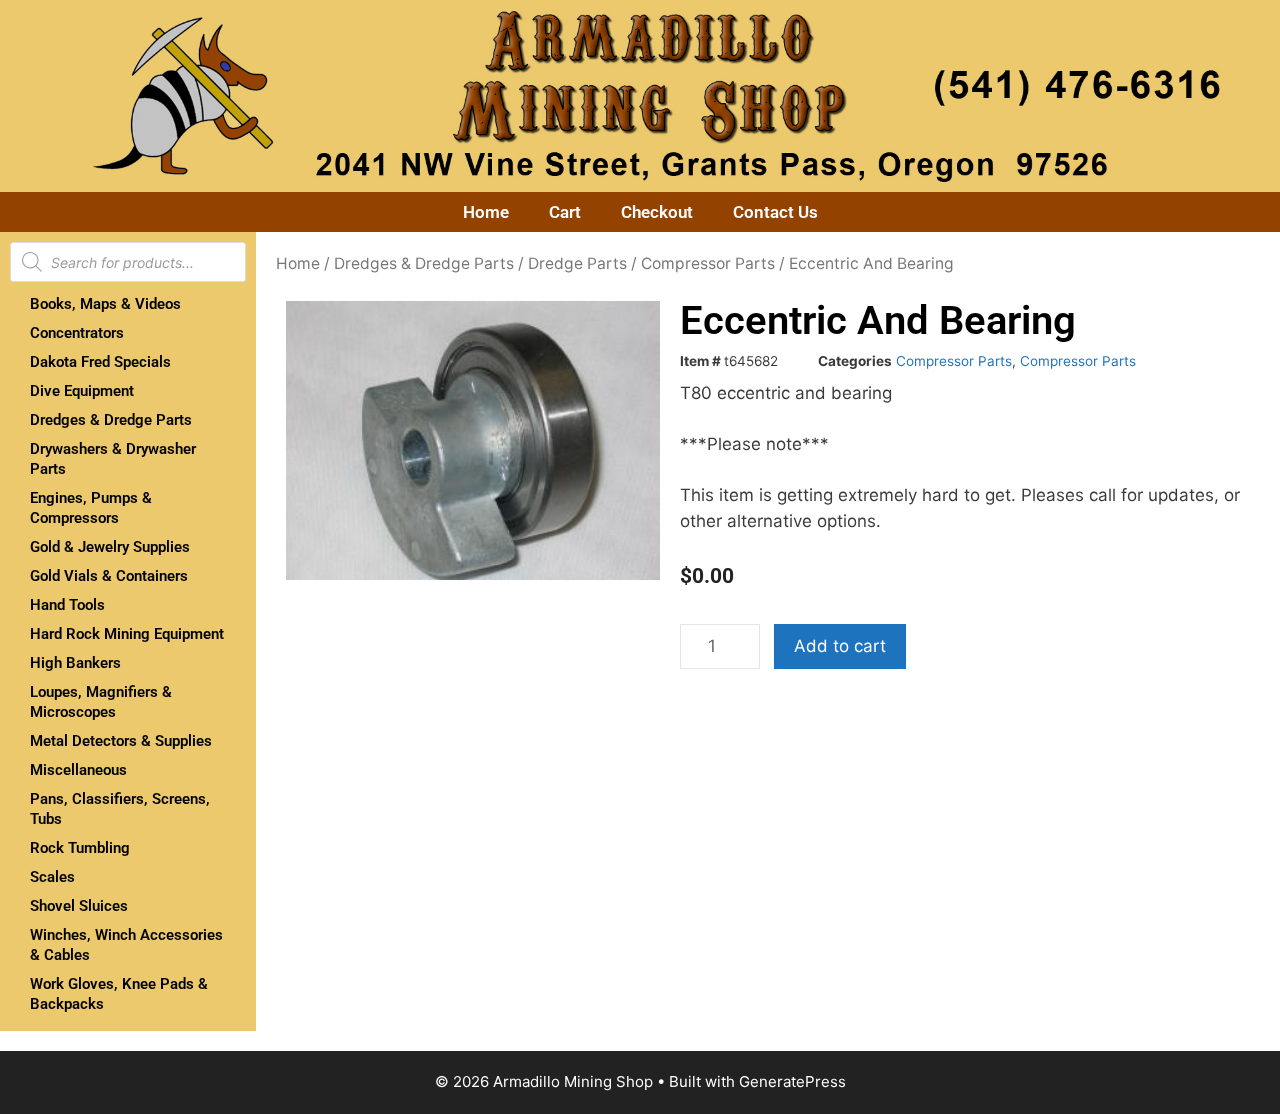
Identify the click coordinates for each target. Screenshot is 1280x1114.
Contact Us (775, 212)
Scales (52, 877)
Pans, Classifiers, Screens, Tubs (120, 809)
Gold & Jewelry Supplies (110, 547)
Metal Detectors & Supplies (121, 741)
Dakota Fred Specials (100, 362)
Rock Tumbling (80, 848)
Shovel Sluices (79, 906)
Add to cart (840, 646)
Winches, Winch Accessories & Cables (126, 945)
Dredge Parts (577, 263)
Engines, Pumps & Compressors (91, 508)
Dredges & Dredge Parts (111, 420)
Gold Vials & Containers (109, 576)
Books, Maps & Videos (105, 304)
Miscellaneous (78, 770)
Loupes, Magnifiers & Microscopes (101, 702)
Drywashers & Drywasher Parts (113, 459)
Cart (565, 212)
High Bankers (75, 663)
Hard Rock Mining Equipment (127, 634)
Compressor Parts (708, 263)
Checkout (657, 212)
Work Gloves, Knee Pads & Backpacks (119, 994)
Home (486, 212)
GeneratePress (792, 1081)
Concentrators (77, 333)
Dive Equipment (82, 391)
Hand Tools (67, 605)
